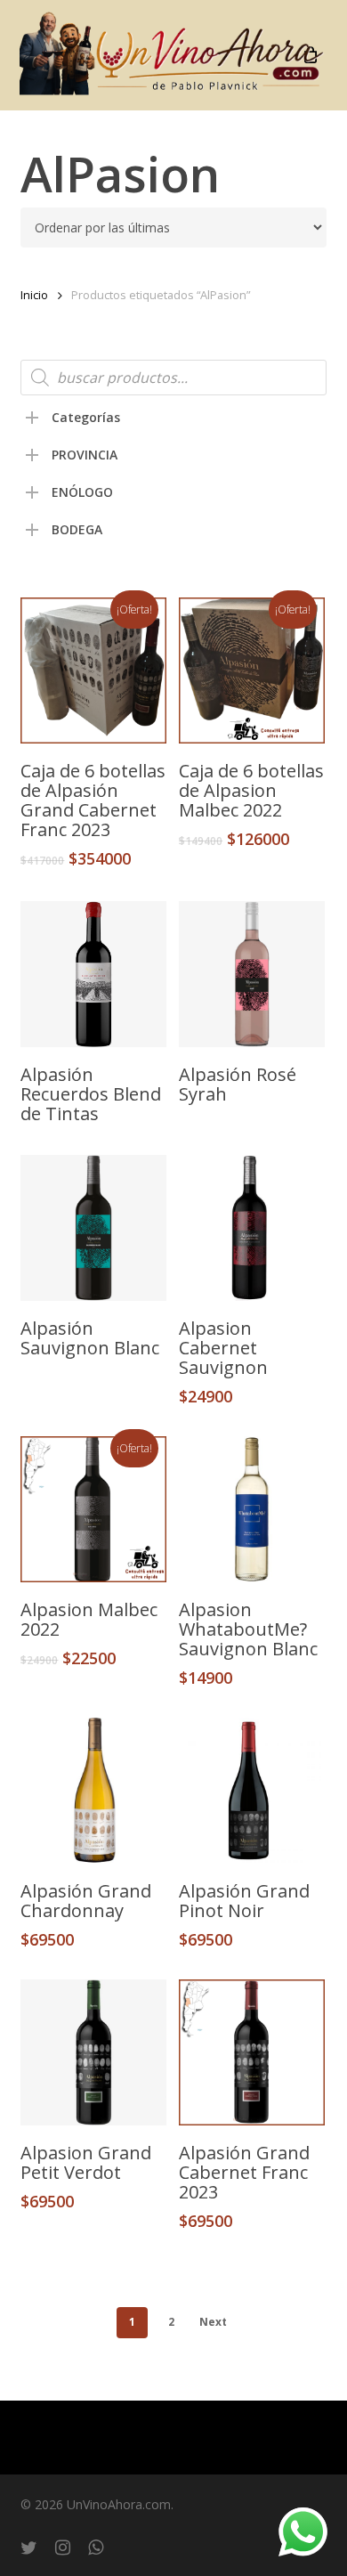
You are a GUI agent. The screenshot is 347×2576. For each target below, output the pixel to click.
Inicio (34, 295)
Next (213, 2322)
